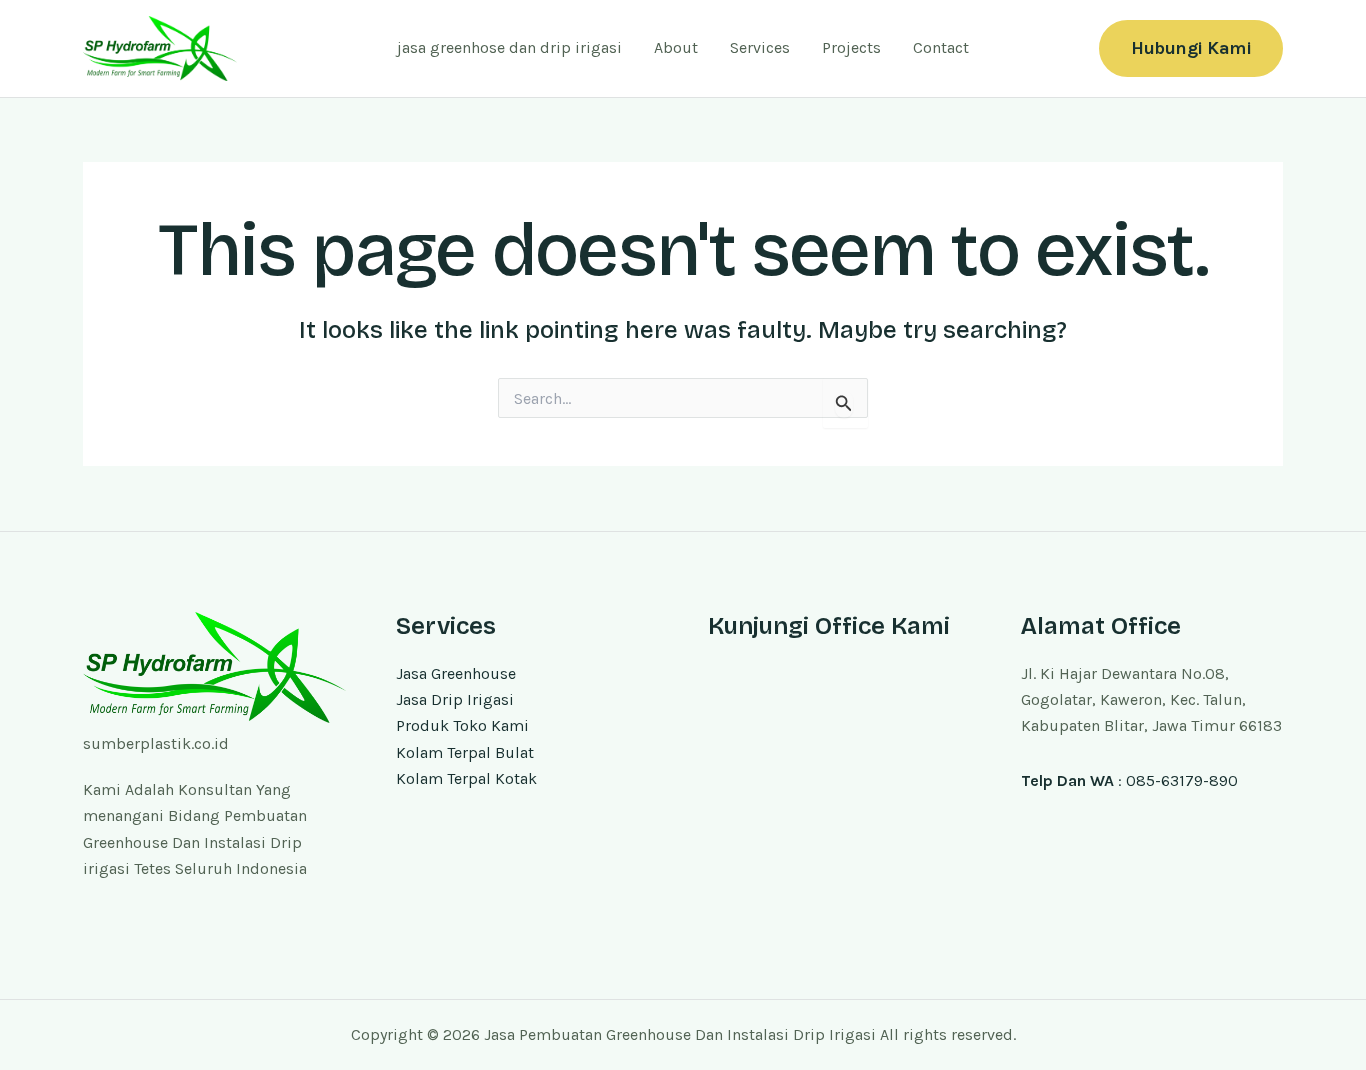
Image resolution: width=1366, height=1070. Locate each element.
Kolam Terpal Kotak (466, 778)
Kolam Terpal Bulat (465, 752)
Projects (851, 47)
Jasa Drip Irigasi (455, 699)
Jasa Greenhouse (456, 673)
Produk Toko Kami (462, 725)
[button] (1191, 48)
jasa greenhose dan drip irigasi (509, 47)
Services (760, 47)
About (676, 47)
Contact (941, 47)
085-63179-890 (1182, 780)
